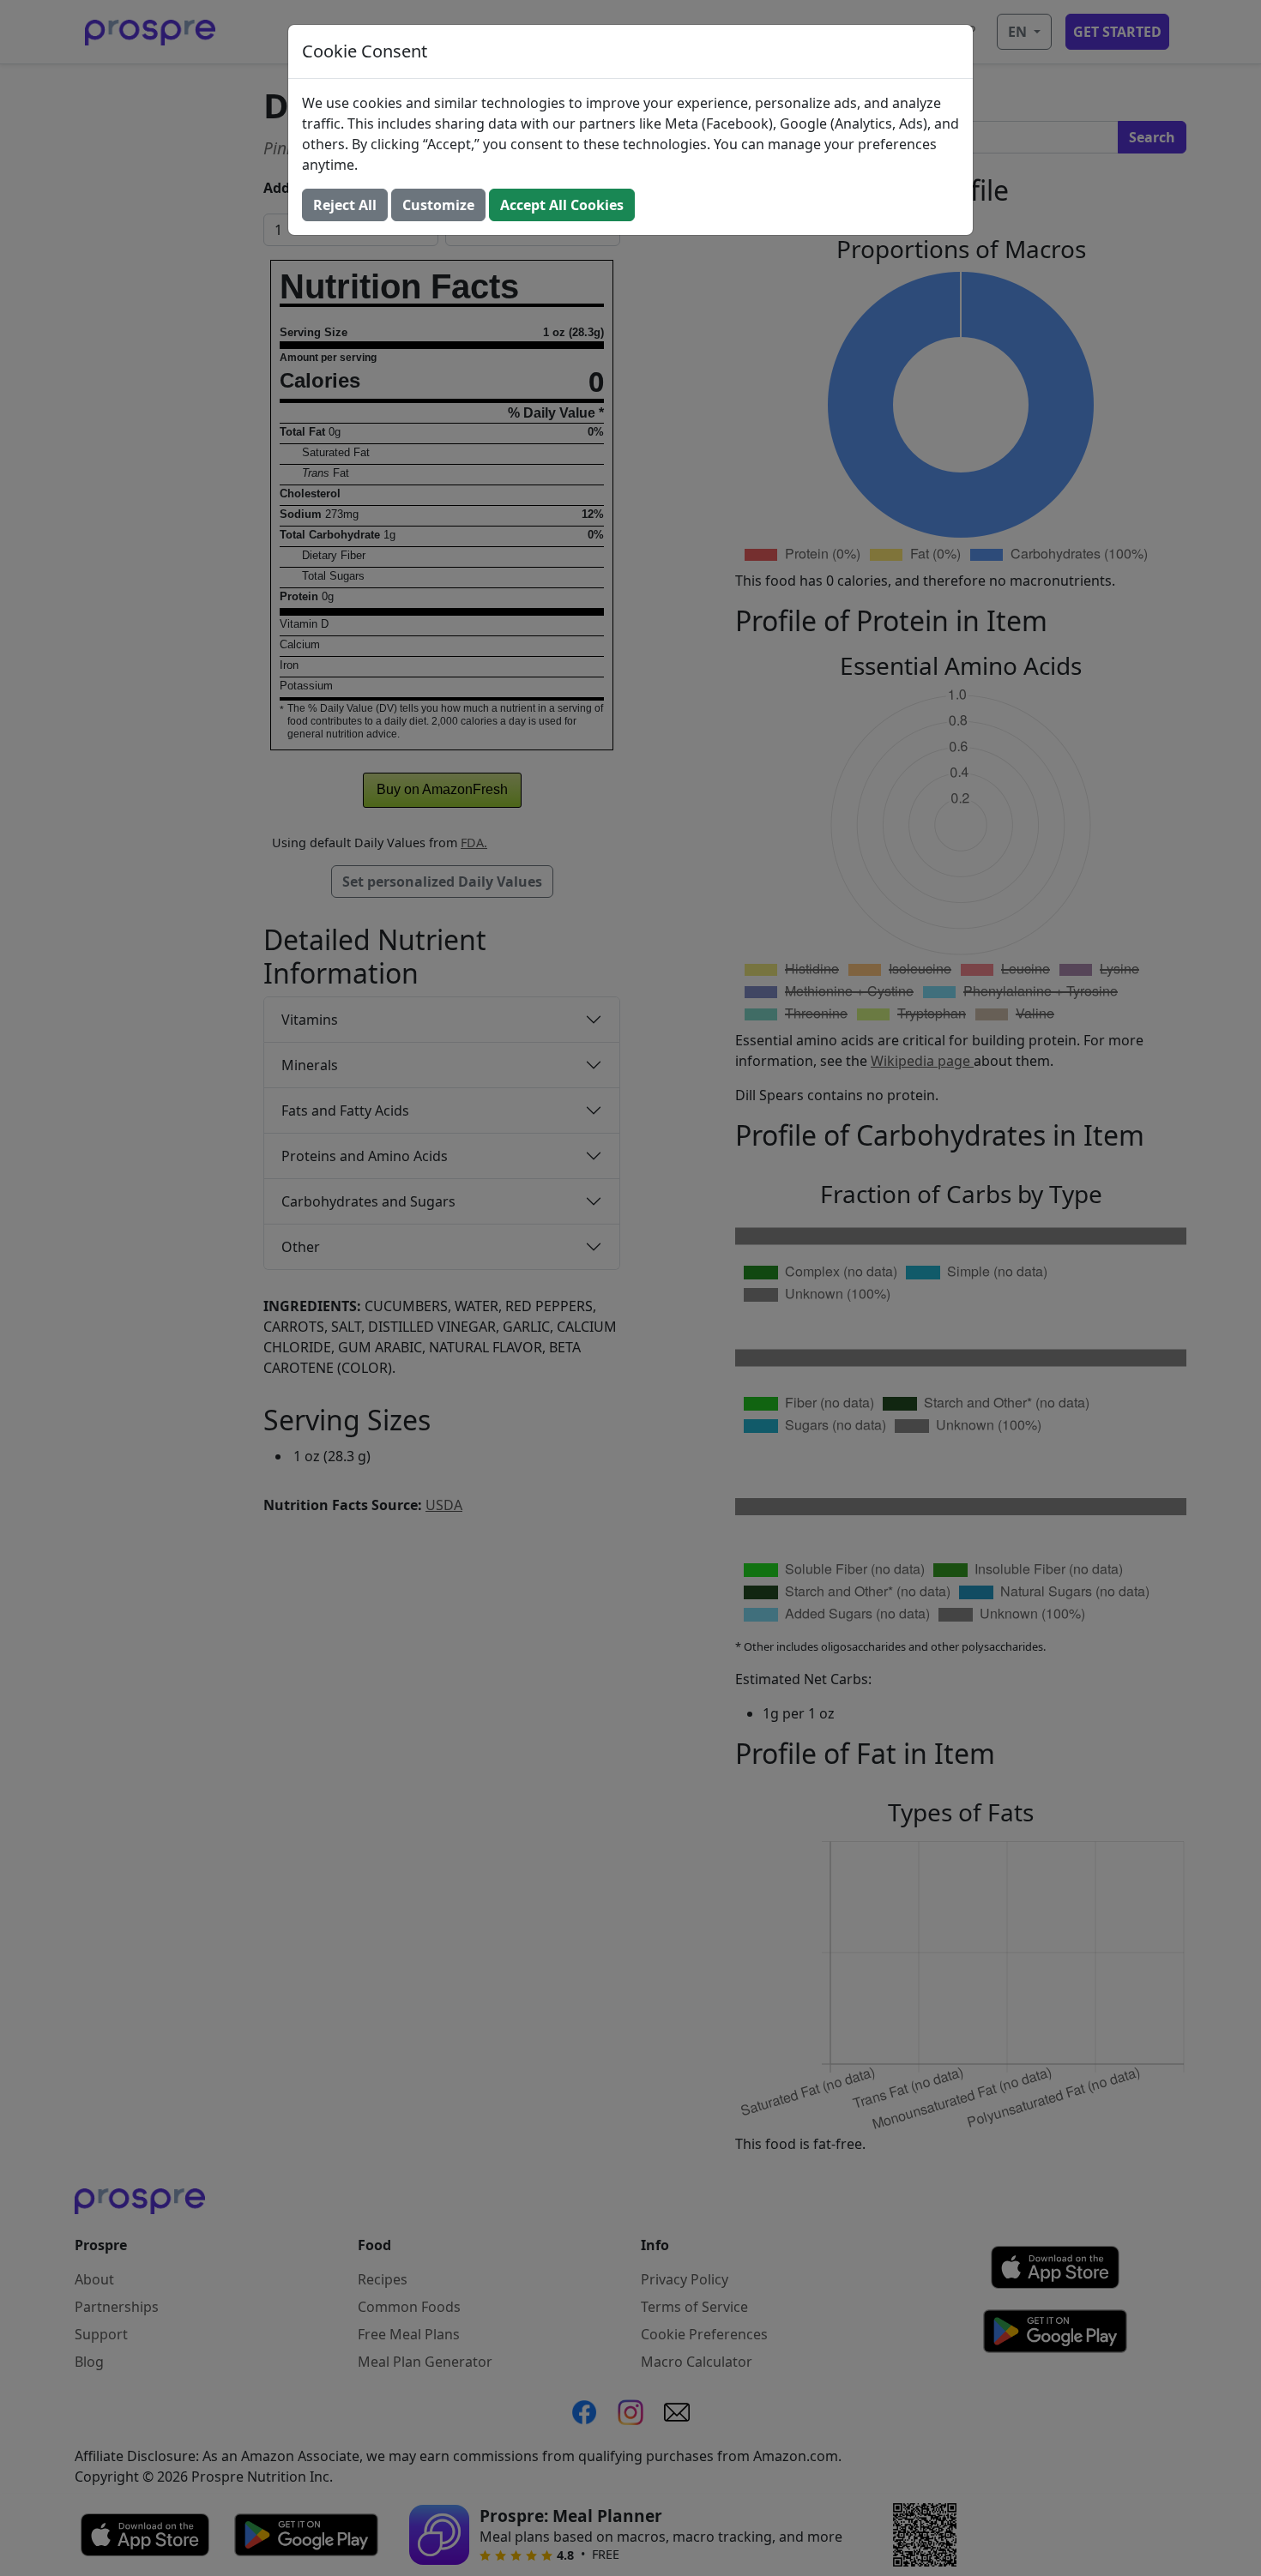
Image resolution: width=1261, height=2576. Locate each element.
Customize (438, 205)
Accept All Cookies (562, 205)
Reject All (345, 205)
